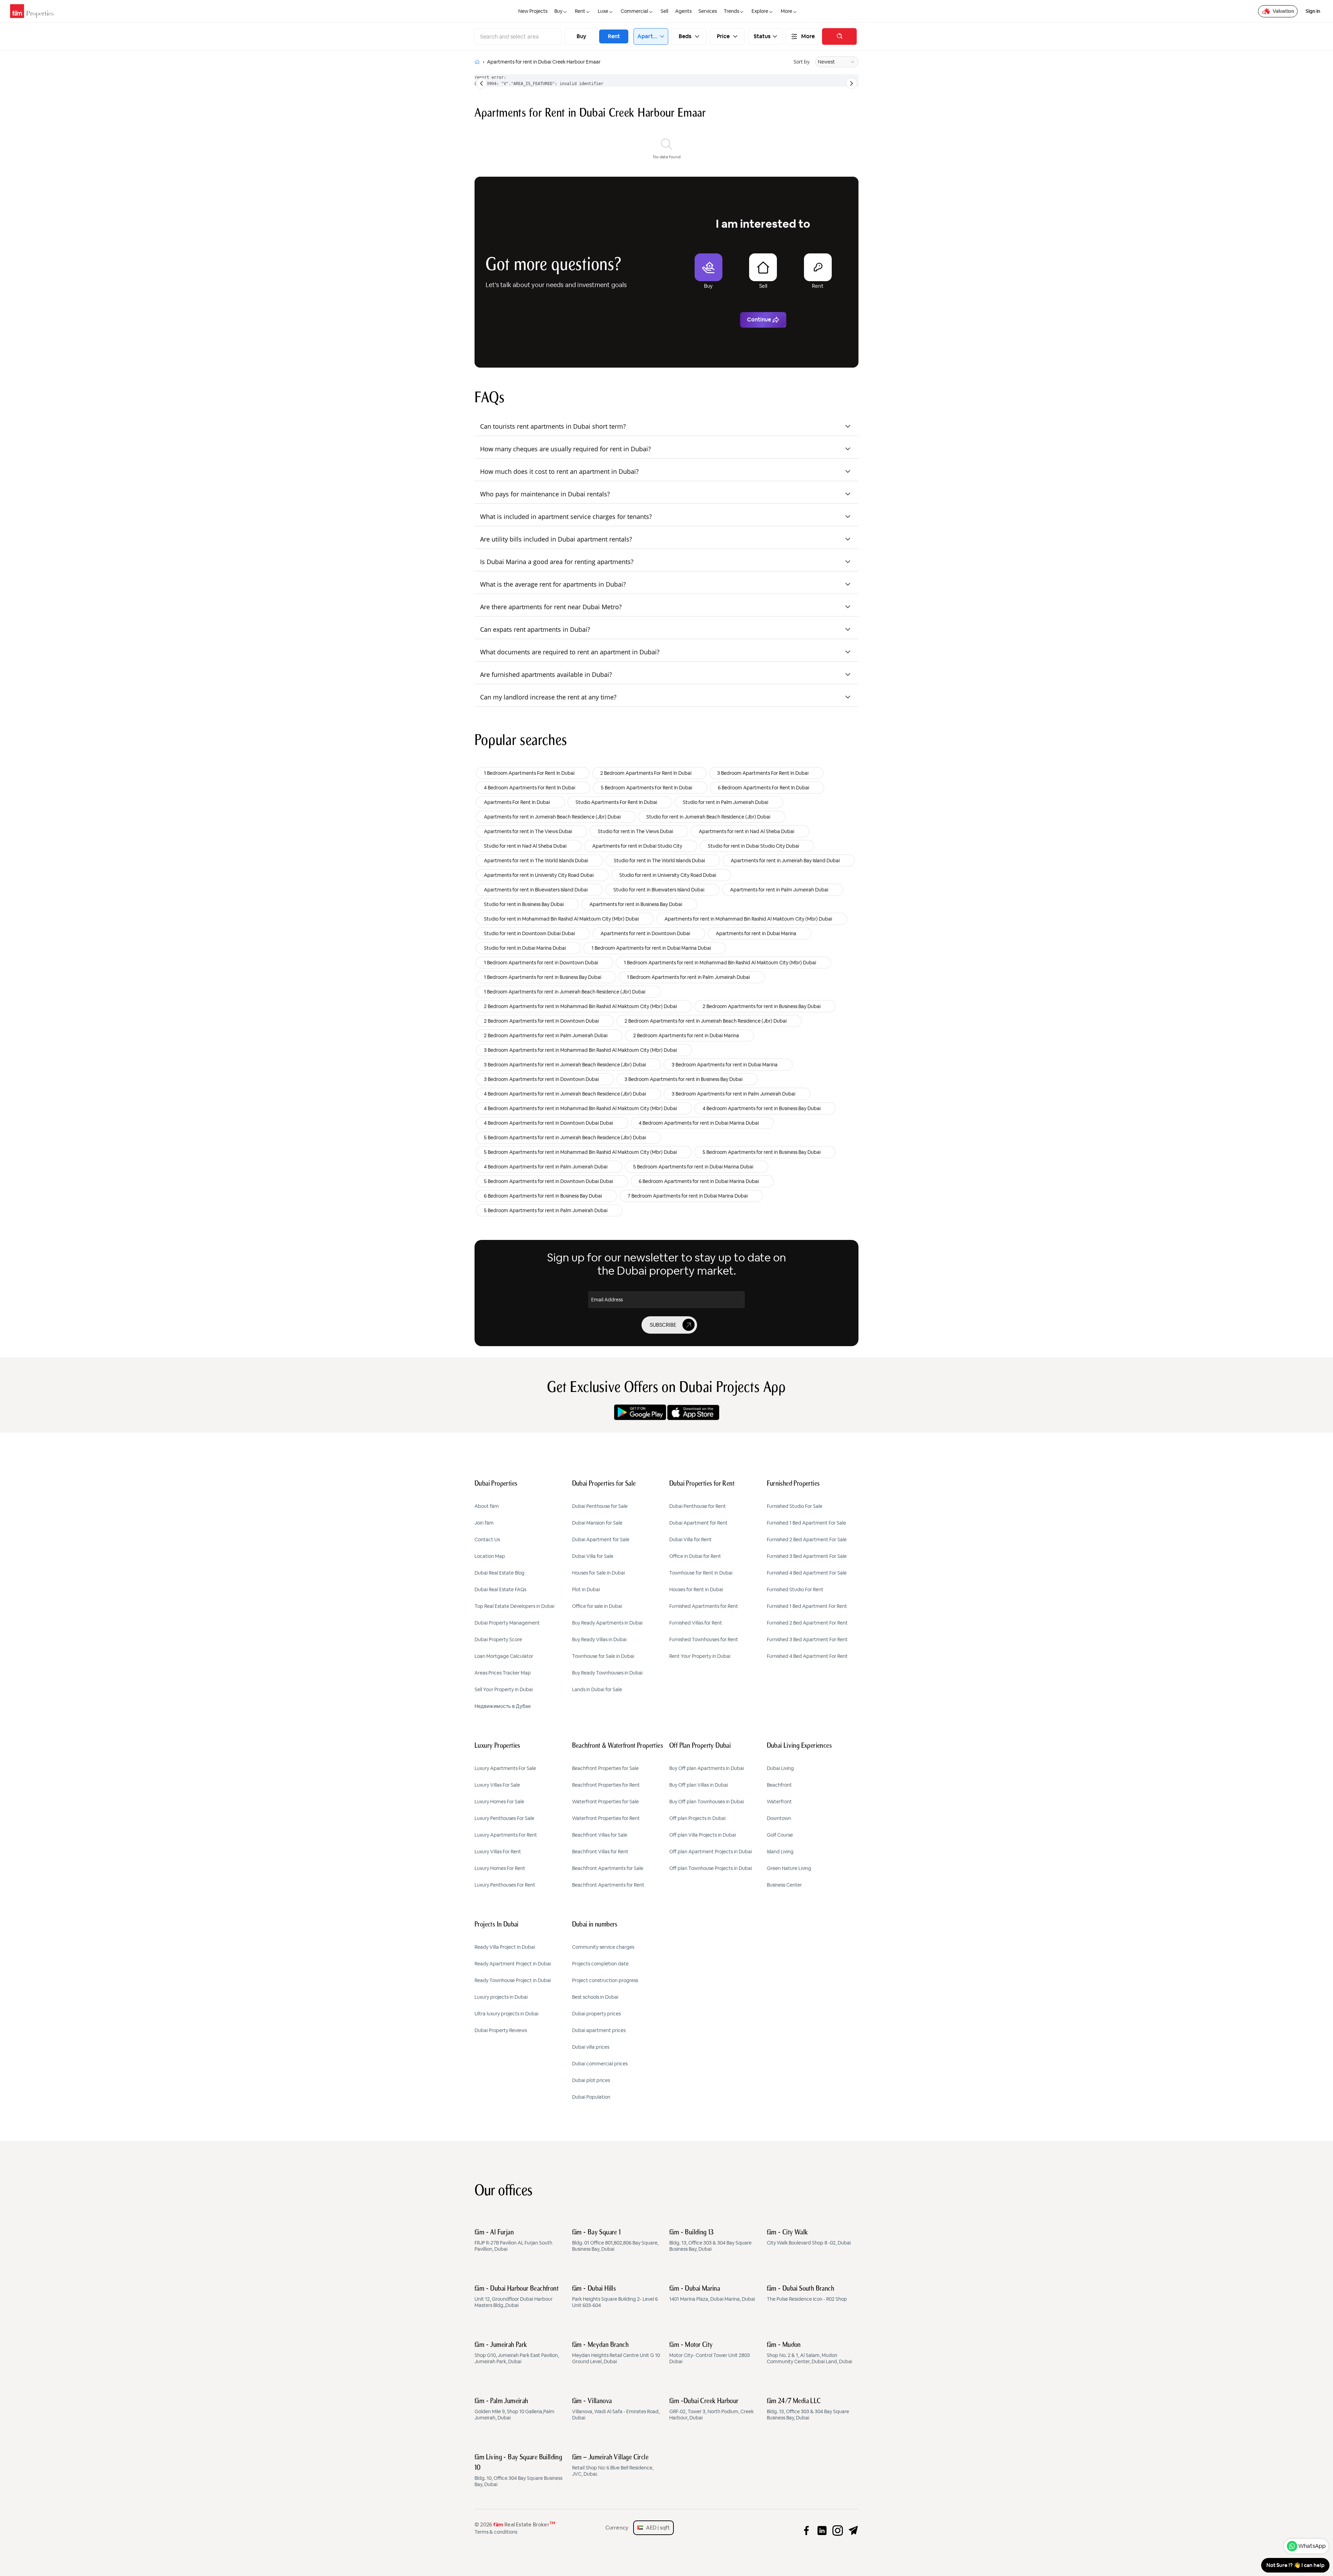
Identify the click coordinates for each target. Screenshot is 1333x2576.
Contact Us (487, 1539)
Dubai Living (780, 1768)
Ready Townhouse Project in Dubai (513, 1980)
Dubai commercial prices (600, 2064)
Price (723, 36)
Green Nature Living (789, 1868)
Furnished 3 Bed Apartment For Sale (807, 1556)
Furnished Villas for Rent (696, 1623)
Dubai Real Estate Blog (500, 1573)
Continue (759, 320)
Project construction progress (605, 1980)
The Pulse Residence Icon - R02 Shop (807, 2294)
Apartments (648, 36)
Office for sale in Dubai (597, 1606)
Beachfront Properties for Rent (606, 1785)
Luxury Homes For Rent (500, 1868)
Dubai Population (591, 2097)
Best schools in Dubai (595, 1997)
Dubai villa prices (591, 2047)
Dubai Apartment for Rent (698, 1523)
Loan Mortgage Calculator (504, 1656)
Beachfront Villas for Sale (600, 1835)
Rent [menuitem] (580, 11)
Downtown (779, 1818)
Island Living (780, 1852)
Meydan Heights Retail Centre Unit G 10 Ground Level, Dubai (616, 2353)
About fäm (487, 1506)
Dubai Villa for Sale (593, 1556)
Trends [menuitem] (731, 11)
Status (762, 36)
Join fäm (484, 1523)
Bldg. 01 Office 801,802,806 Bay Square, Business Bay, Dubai (615, 2241)
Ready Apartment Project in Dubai (513, 1964)
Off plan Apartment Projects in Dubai (711, 1852)
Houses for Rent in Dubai (696, 1589)
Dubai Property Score (498, 1639)
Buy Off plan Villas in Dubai (699, 1785)
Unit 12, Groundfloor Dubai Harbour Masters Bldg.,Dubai (517, 2297)
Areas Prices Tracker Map (503, 1673)
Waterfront (779, 1802)
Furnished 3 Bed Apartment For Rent (807, 1639)
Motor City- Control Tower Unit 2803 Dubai (710, 2353)
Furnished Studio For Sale (795, 1506)
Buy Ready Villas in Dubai (599, 1639)
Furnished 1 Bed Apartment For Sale (806, 1523)
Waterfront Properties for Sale (605, 1802)
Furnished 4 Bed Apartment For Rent (807, 1656)
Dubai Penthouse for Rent (698, 1506)
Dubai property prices (596, 2014)
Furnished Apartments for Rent (704, 1606)
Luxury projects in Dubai (501, 1997)
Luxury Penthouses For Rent (505, 1885)
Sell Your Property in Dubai (504, 1689)
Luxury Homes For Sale (499, 1802)
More (808, 36)
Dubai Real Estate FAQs (500, 1589)
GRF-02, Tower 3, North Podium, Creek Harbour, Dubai (711, 2409)
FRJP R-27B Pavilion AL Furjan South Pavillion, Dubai (513, 2241)
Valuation (1283, 11)
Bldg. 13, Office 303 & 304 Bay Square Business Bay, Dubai (710, 2241)
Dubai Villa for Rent (690, 1539)
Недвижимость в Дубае (503, 1706)
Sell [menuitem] (664, 11)
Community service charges (603, 1947)
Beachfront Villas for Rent (600, 1852)
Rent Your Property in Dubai (700, 1656)
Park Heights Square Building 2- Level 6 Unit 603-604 (615, 2297)
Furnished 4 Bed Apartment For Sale (807, 1573)
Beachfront (779, 1785)
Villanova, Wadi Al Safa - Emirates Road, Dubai (616, 2409)
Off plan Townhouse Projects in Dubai (711, 1868)
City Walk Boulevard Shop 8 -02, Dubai (809, 2238)
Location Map (490, 1556)
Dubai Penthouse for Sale (600, 1506)
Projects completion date (600, 1964)
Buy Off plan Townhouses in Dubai (707, 1802)
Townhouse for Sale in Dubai (603, 1656)
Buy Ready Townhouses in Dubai (607, 1673)
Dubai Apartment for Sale (601, 1539)
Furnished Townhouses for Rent (704, 1639)
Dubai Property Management (507, 1623)
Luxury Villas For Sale (497, 1785)
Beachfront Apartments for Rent (608, 1885)
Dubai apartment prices (599, 2030)
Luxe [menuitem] (603, 11)
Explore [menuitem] (760, 11)
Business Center (784, 1885)
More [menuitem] (786, 11)
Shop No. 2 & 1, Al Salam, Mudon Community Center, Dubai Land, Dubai (810, 2353)
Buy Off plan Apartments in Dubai (707, 1768)
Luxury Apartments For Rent (506, 1835)
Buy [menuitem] (558, 11)
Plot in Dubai (586, 1589)
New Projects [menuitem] (533, 11)
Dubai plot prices (591, 2080)
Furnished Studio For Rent (795, 1589)
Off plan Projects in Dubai (697, 1818)
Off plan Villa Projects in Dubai (703, 1835)
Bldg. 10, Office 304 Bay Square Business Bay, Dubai (518, 2471)
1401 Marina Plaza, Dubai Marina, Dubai (712, 2294)
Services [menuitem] (708, 11)
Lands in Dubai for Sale (597, 1689)
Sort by (802, 62)
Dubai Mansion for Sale (597, 1523)
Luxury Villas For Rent (498, 1852)
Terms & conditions (496, 2532)
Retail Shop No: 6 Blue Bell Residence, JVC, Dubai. (613, 2466)
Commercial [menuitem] (634, 11)
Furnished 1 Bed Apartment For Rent (807, 1606)
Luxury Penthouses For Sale (504, 1818)
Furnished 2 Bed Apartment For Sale (807, 1539)
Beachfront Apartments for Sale (608, 1868)
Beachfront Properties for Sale (605, 1768)
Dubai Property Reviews (501, 2030)
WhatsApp (1312, 2546)
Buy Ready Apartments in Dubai (607, 1623)
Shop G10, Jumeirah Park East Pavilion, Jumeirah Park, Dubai (517, 2353)
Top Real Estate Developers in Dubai (514, 1606)
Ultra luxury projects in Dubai (506, 2014)
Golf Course (780, 1835)
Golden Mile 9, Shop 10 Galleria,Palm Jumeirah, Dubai (514, 2409)
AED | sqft (656, 2528)
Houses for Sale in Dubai (598, 1573)
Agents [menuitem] (683, 11)
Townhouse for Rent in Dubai (701, 1573)
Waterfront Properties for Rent (606, 1818)
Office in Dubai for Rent (695, 1556)
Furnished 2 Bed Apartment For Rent (807, 1623)
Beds (685, 36)
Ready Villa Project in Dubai (505, 1947)
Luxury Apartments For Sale (505, 1768)
